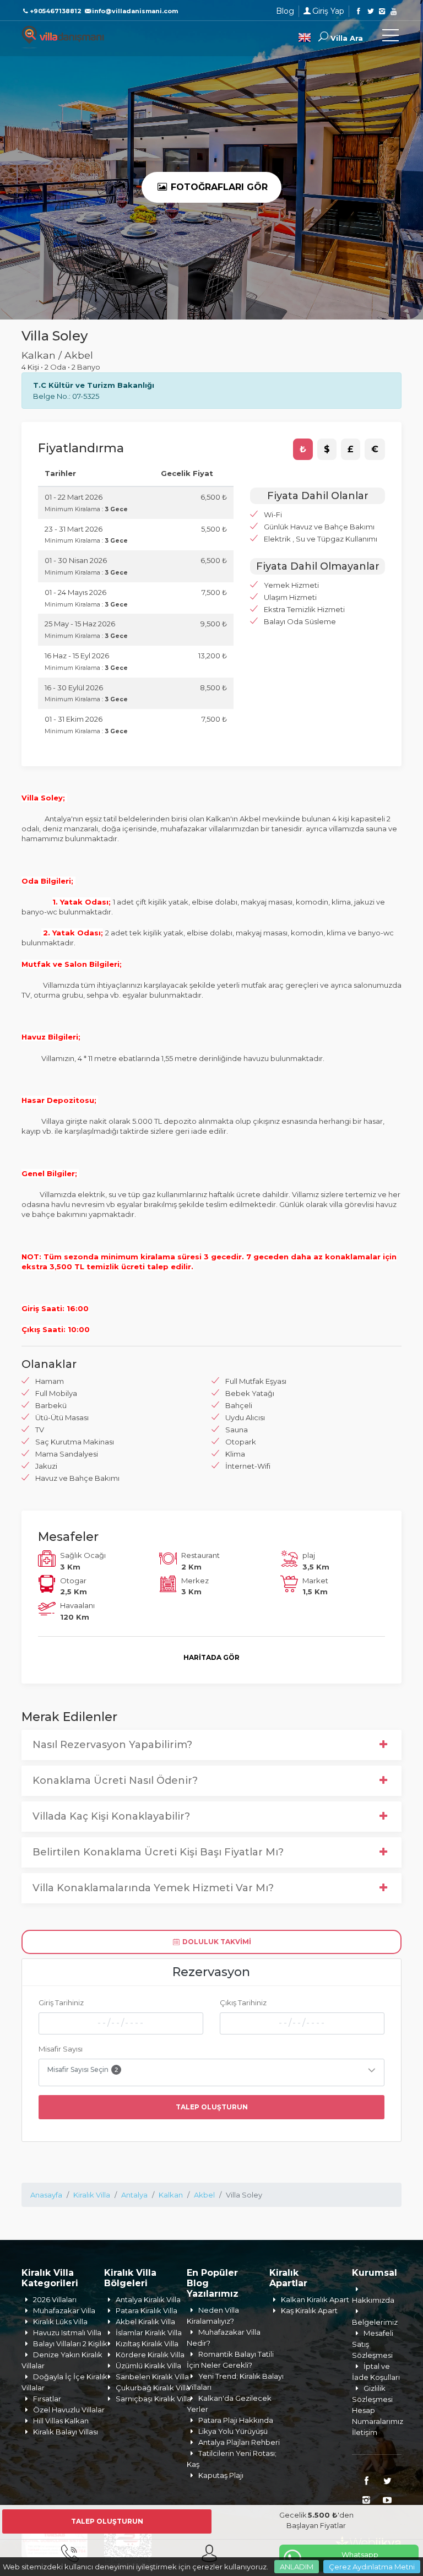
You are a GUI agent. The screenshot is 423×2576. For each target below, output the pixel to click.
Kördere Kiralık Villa (150, 2355)
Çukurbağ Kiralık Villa (153, 2388)
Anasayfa (46, 2195)
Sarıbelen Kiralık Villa (152, 2377)
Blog (285, 11)
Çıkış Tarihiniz (243, 2003)
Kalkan (171, 2195)
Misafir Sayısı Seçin (83, 2069)
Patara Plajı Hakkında (236, 2420)
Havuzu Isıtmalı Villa (67, 2333)
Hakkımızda (373, 2300)
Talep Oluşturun (212, 2107)
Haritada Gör (211, 1657)
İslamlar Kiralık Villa (149, 2333)
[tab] (303, 450)
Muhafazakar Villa (64, 2310)
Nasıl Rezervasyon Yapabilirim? (112, 1745)
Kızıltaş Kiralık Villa (147, 2344)
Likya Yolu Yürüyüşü (233, 2431)
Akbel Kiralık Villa (145, 2321)
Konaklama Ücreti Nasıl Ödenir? (115, 1781)
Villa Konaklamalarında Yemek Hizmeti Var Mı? (153, 1888)
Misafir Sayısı (61, 2049)
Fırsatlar (47, 2399)
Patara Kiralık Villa (147, 2310)
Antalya (134, 2195)
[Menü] (391, 37)
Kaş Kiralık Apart (309, 2310)
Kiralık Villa (92, 2195)
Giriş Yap (328, 11)
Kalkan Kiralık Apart (315, 2299)
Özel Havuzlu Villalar (69, 2410)
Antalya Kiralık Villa (148, 2299)
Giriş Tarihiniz (61, 2003)
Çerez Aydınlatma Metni (372, 2567)
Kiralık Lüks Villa (60, 2321)
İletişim (365, 2432)
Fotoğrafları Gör (218, 187)
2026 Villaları (55, 2299)
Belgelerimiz (375, 2322)
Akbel (204, 2195)
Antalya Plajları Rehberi (239, 2442)
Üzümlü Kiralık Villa (148, 2366)
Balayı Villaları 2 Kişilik (70, 2344)
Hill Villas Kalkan (61, 2421)
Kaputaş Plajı (221, 2475)
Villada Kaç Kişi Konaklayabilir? (111, 1816)
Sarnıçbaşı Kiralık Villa (153, 2399)
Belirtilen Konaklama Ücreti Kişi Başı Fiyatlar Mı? (158, 1852)
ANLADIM (297, 2567)
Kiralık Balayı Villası (66, 2432)
